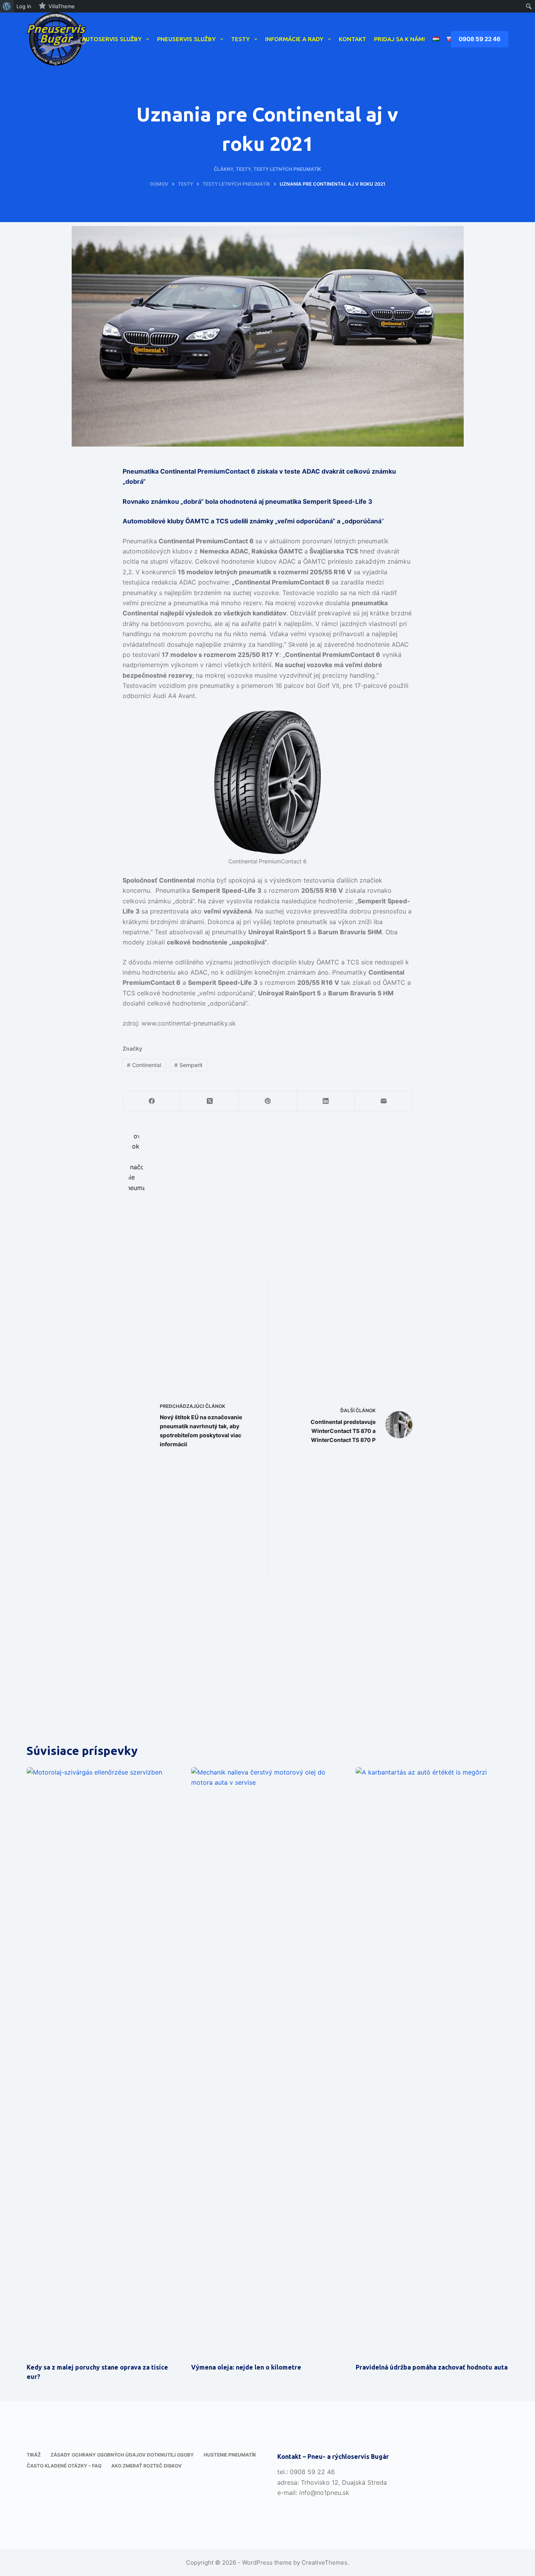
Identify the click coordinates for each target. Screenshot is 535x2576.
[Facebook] (152, 1101)
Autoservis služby (112, 39)
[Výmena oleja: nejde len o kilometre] (267, 2061)
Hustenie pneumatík (230, 2455)
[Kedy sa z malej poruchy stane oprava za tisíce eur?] (103, 2061)
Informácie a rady (294, 39)
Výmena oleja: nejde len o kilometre (246, 2367)
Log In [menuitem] (24, 6)
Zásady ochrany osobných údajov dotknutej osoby (122, 2455)
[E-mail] (384, 1101)
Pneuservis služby (186, 39)
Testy (240, 39)
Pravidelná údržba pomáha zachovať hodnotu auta (432, 2367)
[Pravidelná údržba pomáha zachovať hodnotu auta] (432, 2061)
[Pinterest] (268, 1101)
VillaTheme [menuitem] (62, 6)
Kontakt (352, 39)
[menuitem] (7, 6)
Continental (144, 1065)
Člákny (223, 169)
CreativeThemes (324, 2562)
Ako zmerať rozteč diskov (146, 2466)
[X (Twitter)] (210, 1101)
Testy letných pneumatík (287, 169)
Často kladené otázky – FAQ (64, 2466)
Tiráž (34, 2455)
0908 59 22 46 (480, 39)
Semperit (188, 1065)
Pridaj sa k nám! (399, 39)
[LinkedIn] (326, 1101)
